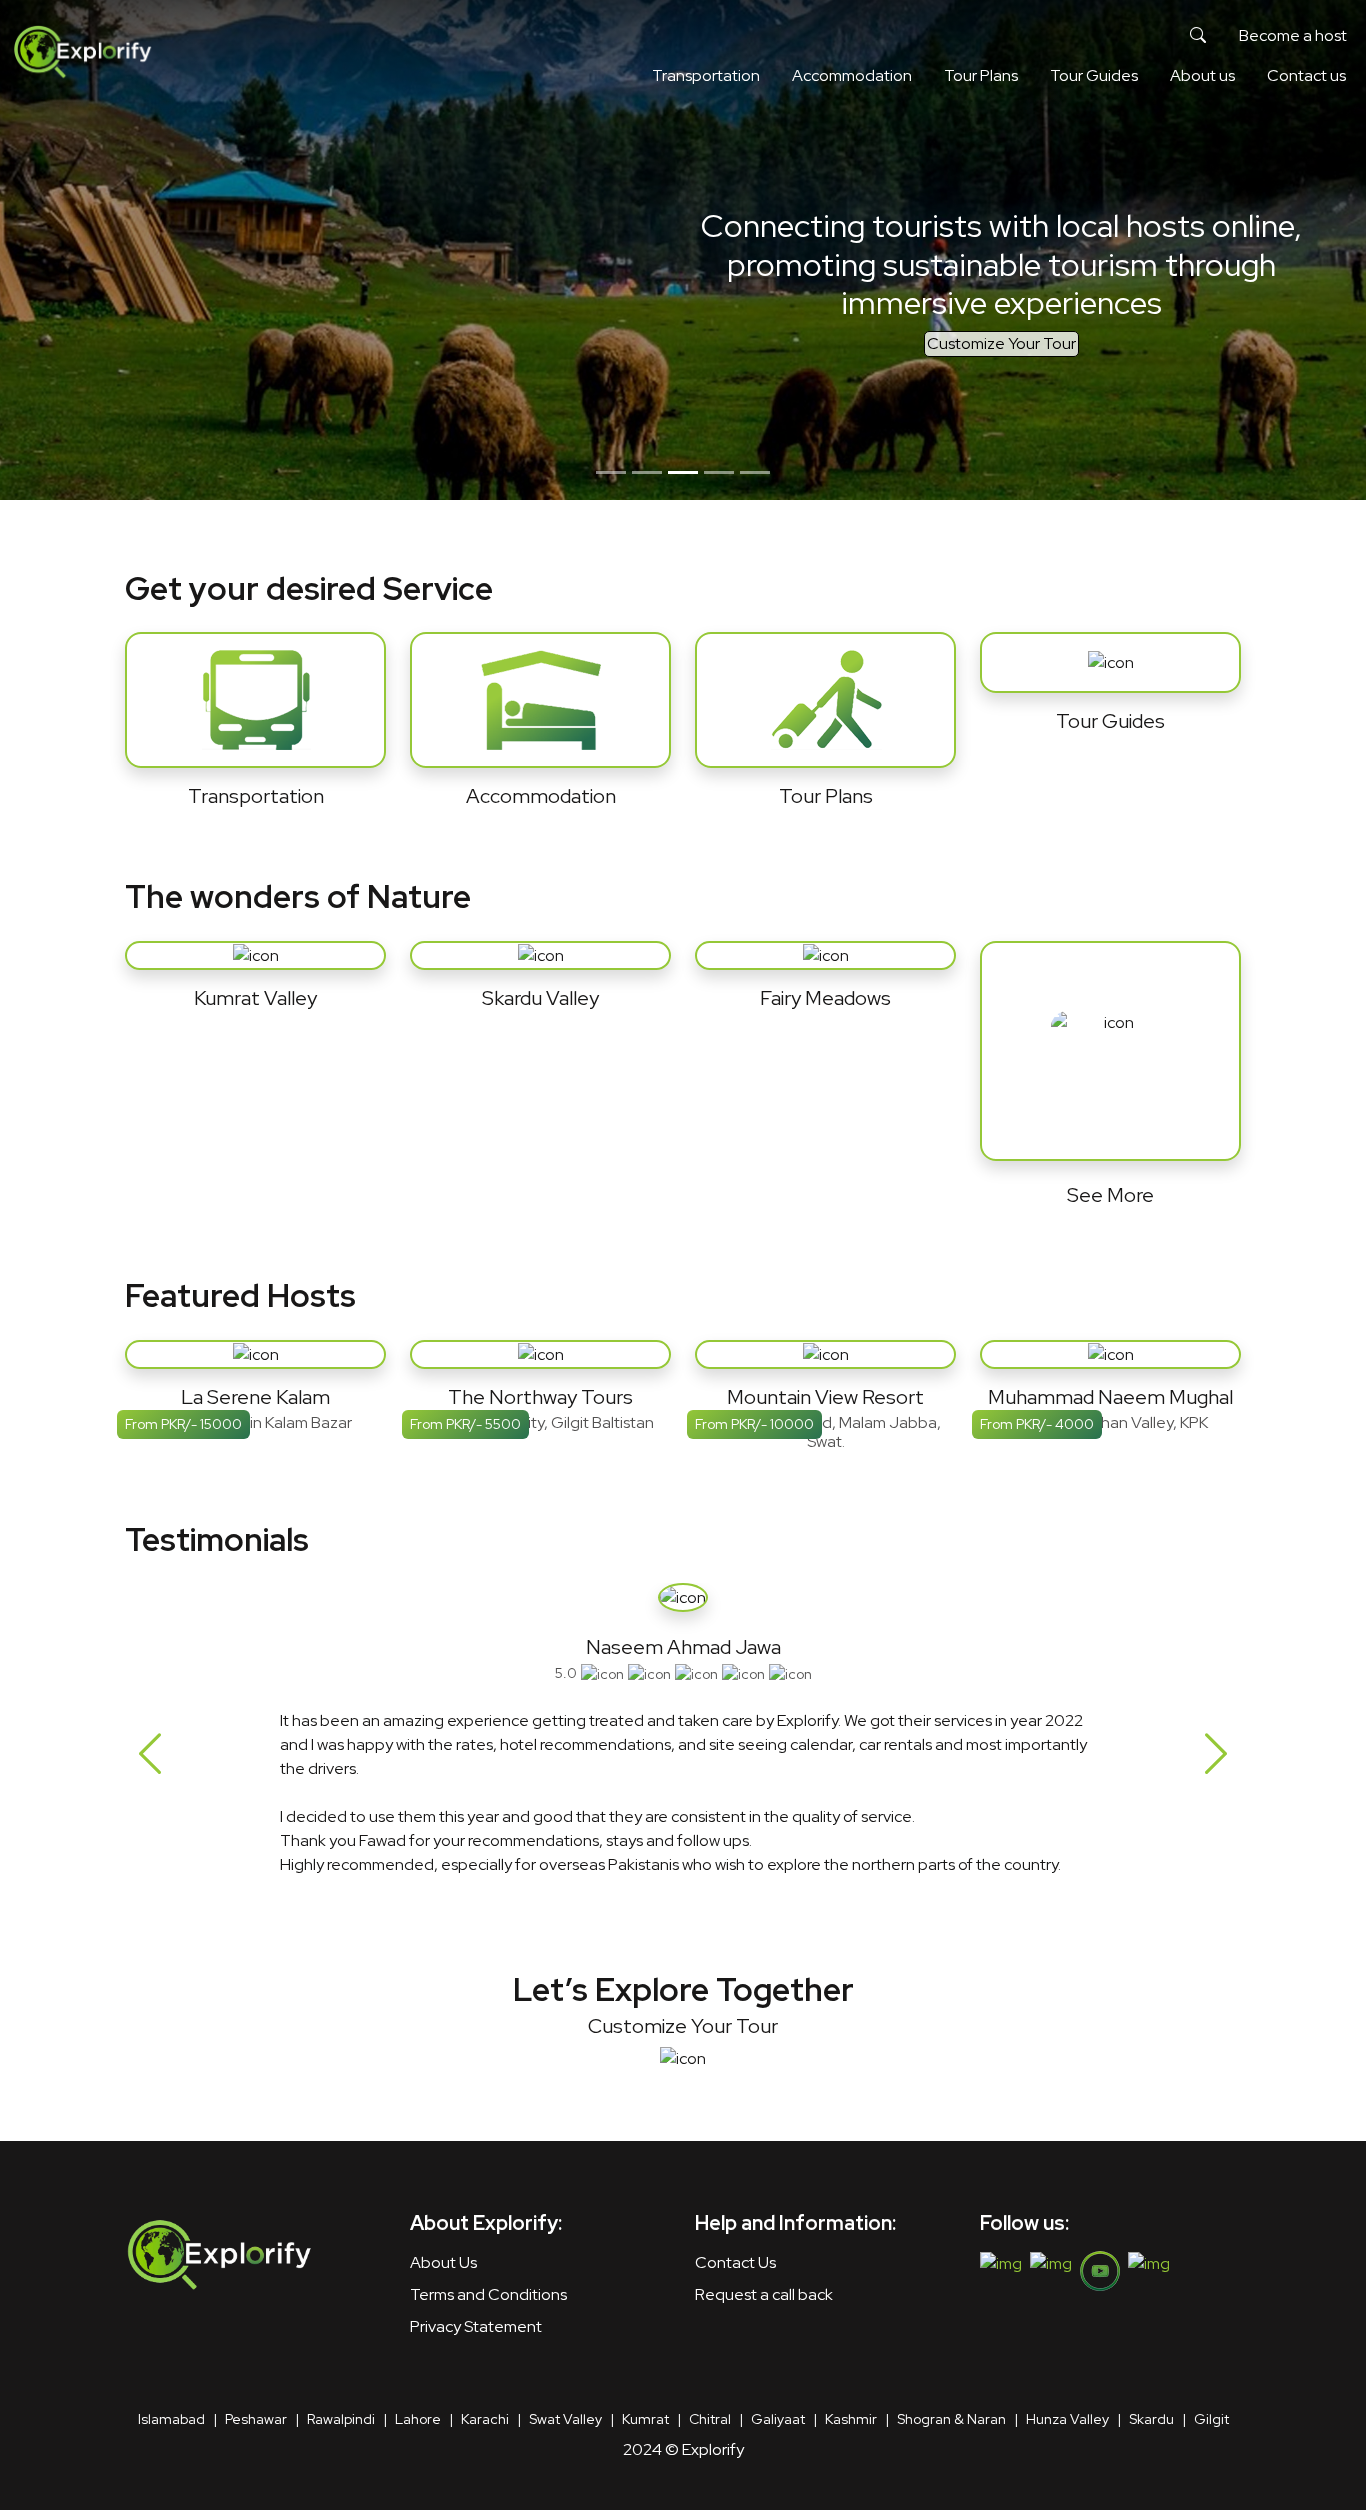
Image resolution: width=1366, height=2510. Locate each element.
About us (1202, 75)
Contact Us (735, 2262)
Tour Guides (1094, 75)
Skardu (1151, 2419)
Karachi (485, 2419)
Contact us (1306, 75)
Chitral (710, 2419)
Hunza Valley (1067, 2419)
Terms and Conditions (488, 2294)
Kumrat (645, 2419)
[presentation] (150, 1754)
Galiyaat (778, 2419)
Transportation (706, 75)
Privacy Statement (476, 2326)
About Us (443, 2262)
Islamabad (171, 2419)
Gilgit (1211, 2419)
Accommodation (852, 75)
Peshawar (256, 2419)
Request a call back (764, 2294)
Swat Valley (565, 2419)
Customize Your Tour (1001, 343)
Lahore (418, 2419)
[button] (1198, 36)
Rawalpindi (341, 2419)
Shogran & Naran (951, 2419)
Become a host (1293, 35)
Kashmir (851, 2419)
